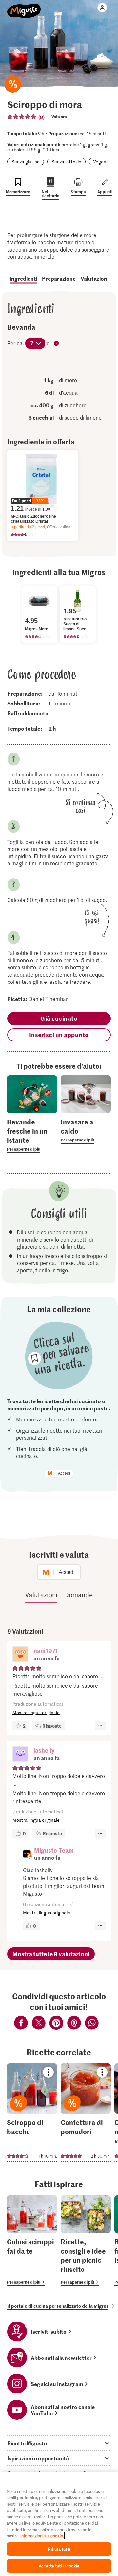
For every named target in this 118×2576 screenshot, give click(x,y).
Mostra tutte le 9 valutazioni (51, 1954)
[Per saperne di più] (32, 1135)
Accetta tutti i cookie (59, 2566)
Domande (78, 1595)
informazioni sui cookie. (42, 2536)
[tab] (59, 2443)
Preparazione (59, 278)
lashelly (44, 1750)
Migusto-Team (54, 1850)
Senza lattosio (66, 161)
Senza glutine (26, 161)
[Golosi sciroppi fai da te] (32, 2241)
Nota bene (57, 344)
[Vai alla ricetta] (32, 2113)
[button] (20, 1655)
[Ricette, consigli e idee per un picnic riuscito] (86, 2241)
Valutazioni (95, 278)
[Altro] (100, 1726)
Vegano (101, 161)
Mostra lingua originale (36, 1712)
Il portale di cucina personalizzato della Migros (58, 2306)
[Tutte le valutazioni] (22, 117)
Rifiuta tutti (59, 2549)
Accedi (64, 1473)
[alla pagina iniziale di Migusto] (24, 7)
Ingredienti (23, 278)
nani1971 (46, 1651)
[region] (59, 2524)
